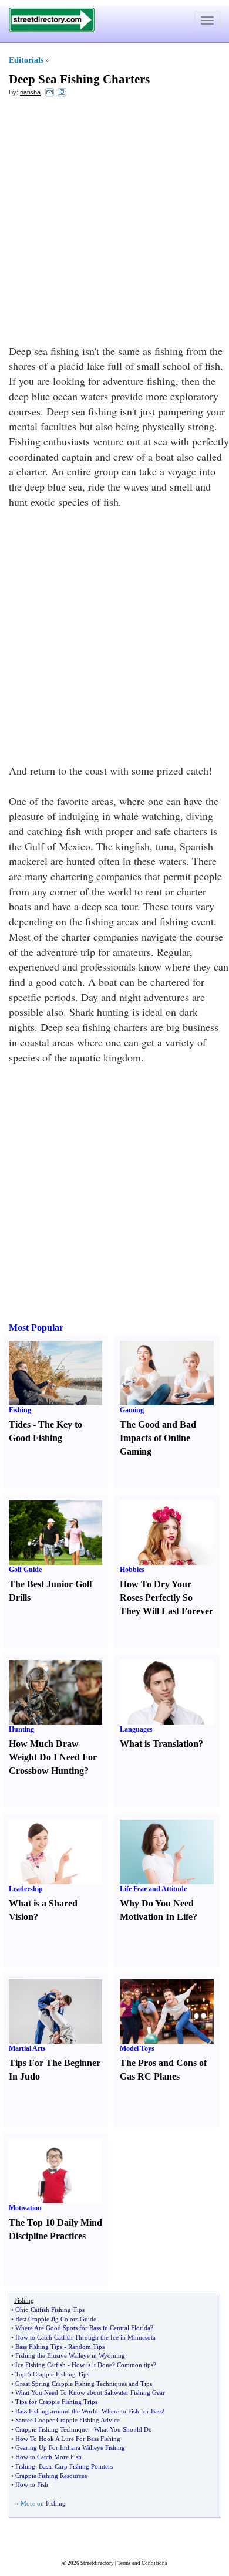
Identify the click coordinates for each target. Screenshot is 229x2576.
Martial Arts (27, 2048)
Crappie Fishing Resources (51, 2476)
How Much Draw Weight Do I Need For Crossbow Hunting (53, 1757)
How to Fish (32, 2484)
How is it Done (92, 2365)
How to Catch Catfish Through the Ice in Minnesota (85, 2337)
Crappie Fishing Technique (52, 2429)
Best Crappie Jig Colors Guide (56, 2319)
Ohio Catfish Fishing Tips (50, 2310)
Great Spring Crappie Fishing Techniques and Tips (84, 2384)
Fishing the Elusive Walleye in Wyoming (70, 2355)
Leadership (26, 1889)
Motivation (25, 2208)
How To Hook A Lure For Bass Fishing (68, 2439)
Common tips (135, 2365)
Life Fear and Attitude (153, 1889)
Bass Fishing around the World (57, 2411)
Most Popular (36, 1328)
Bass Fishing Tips (39, 2347)
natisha (30, 92)
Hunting (21, 1729)
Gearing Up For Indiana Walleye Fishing (70, 2447)
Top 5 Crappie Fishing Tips (52, 2374)
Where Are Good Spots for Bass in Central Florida (83, 2328)
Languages (136, 1729)
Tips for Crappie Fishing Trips (56, 2402)
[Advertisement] (114, 224)
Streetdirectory (97, 2563)
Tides (20, 1424)
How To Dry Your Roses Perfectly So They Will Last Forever (166, 1598)
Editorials (26, 60)
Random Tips (86, 2347)
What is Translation (159, 1744)
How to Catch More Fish (48, 2457)
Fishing (20, 1410)
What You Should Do (123, 2429)
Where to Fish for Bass (132, 2411)
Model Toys (137, 2048)
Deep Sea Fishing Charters (79, 79)
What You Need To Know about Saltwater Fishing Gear (90, 2392)
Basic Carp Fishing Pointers (76, 2466)
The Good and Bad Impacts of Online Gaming (158, 1438)
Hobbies (132, 1570)
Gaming (132, 1410)
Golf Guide (25, 1570)
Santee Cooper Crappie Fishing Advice (68, 2420)
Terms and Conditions (142, 2563)
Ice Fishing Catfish (41, 2365)
